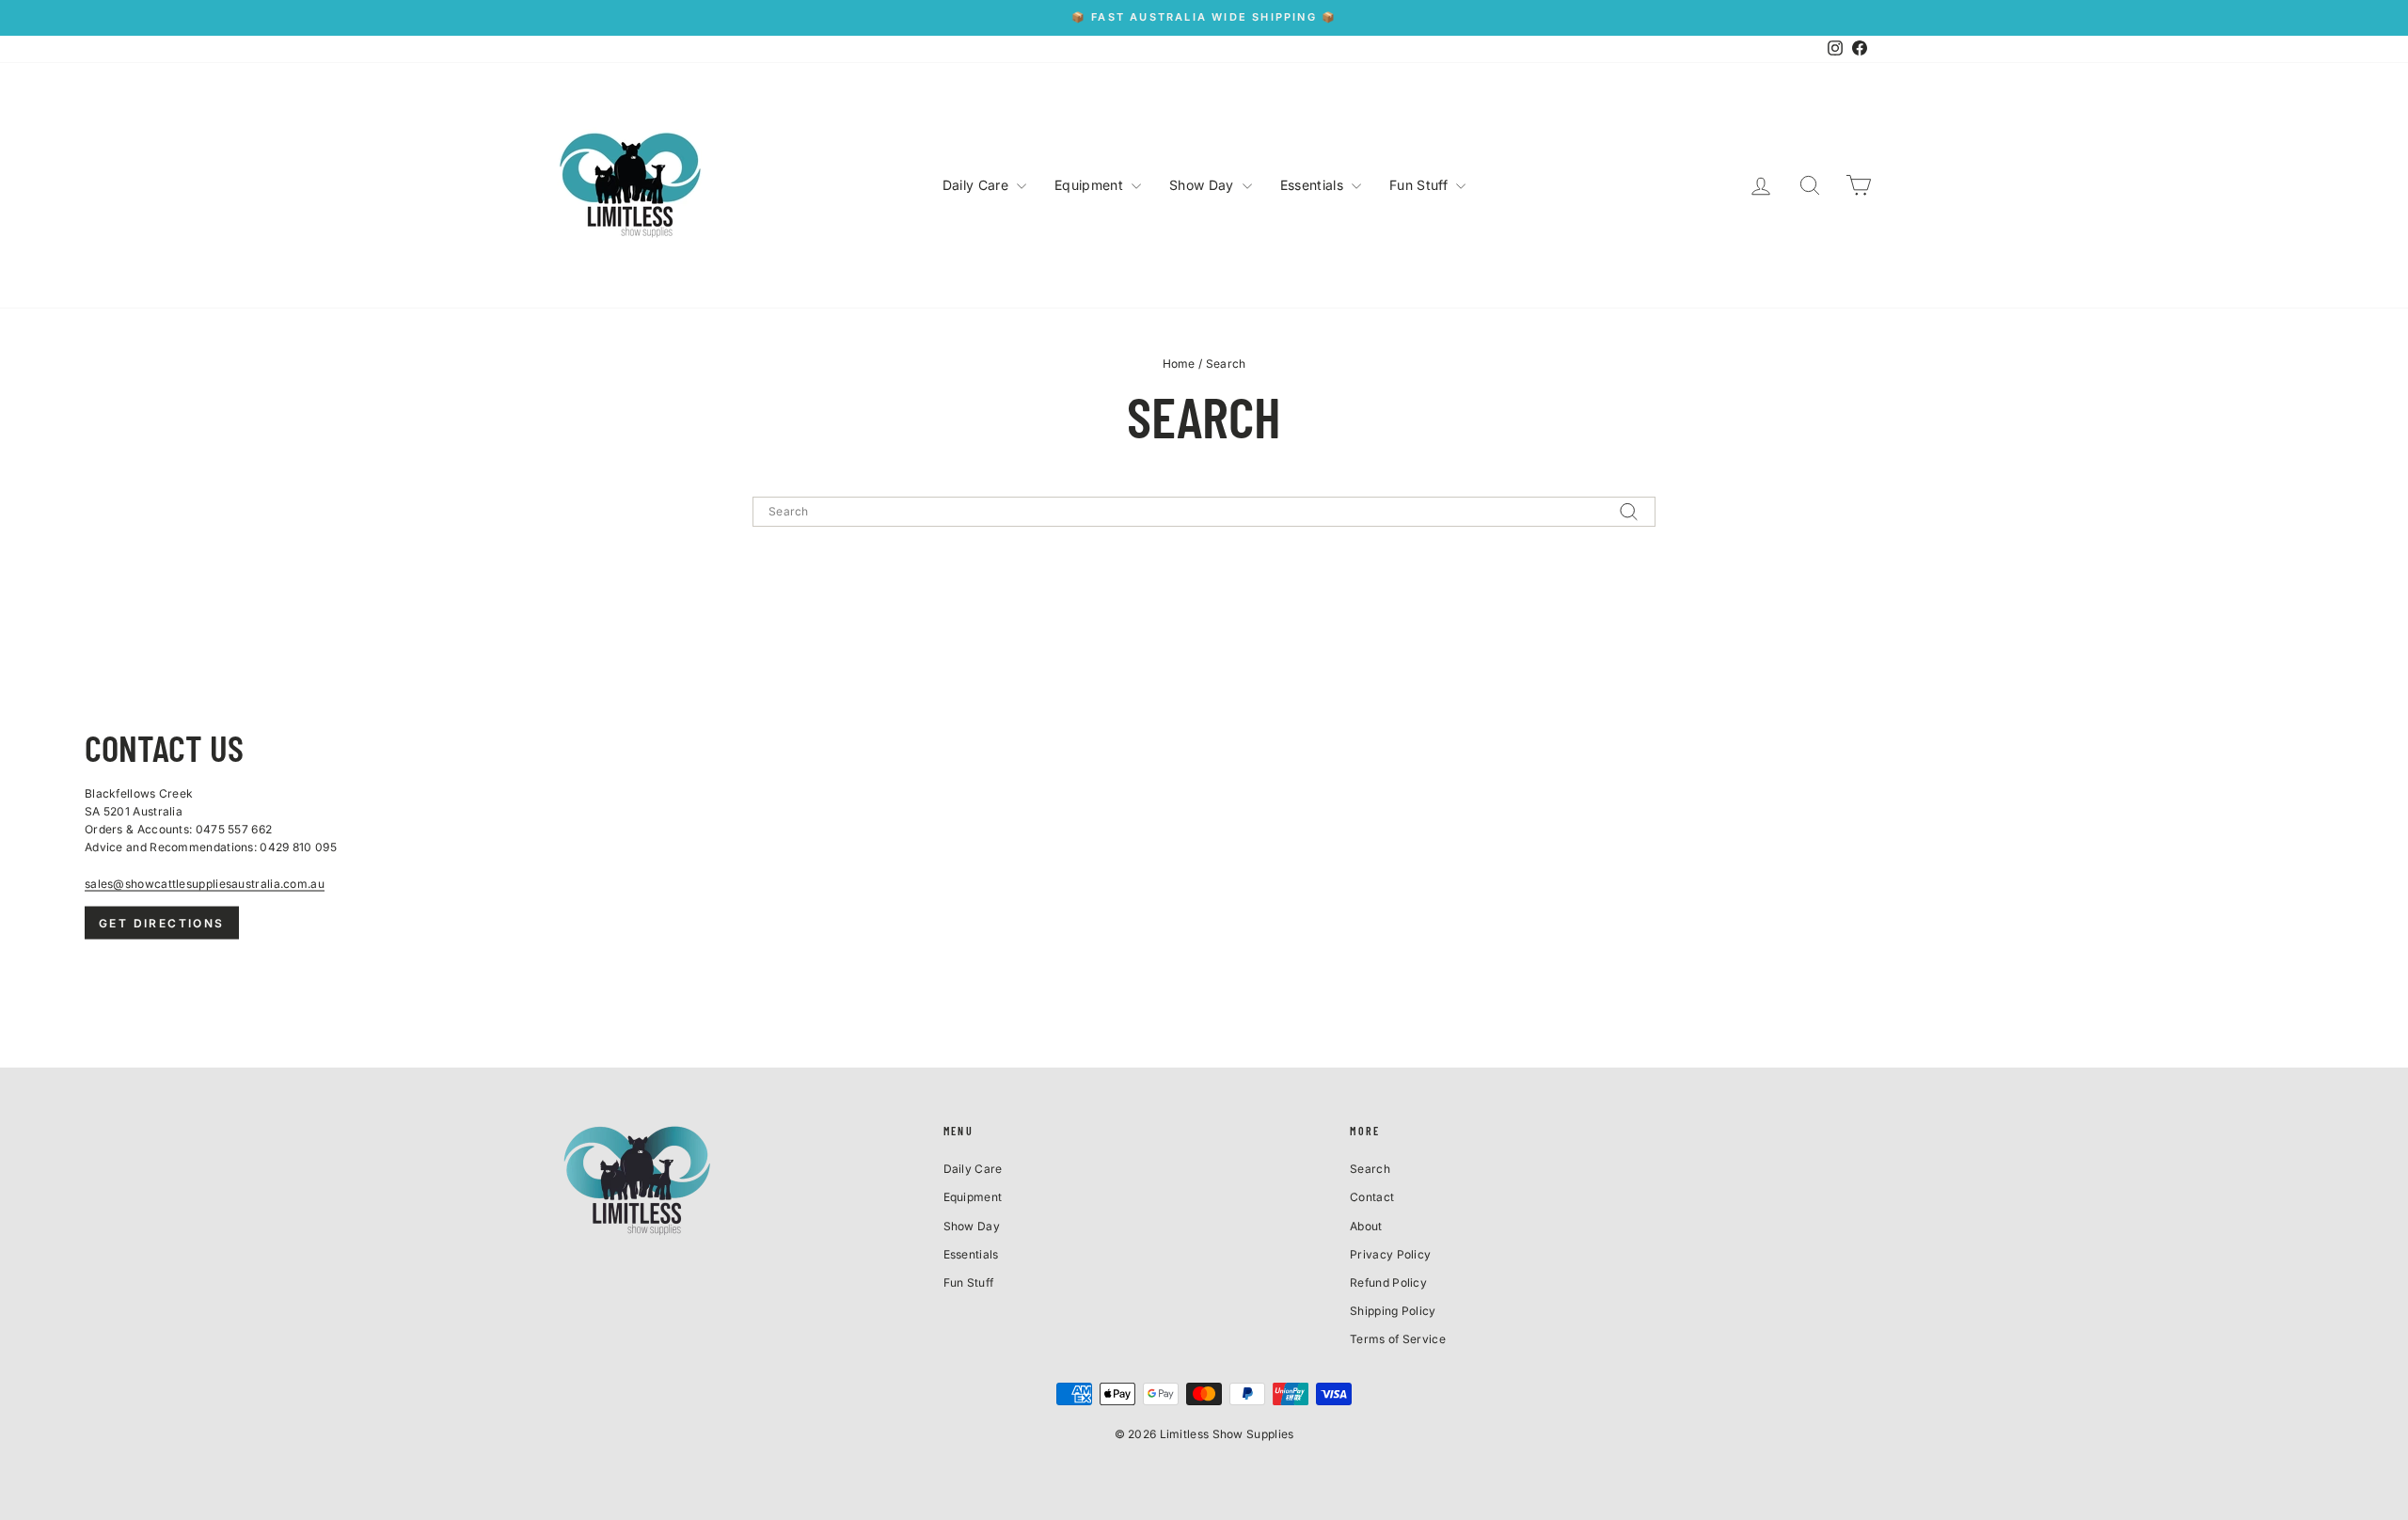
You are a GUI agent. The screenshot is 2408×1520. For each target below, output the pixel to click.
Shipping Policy (1393, 1311)
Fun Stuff (1420, 185)
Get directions (162, 922)
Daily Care (977, 185)
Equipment (1091, 185)
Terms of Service (1398, 1339)
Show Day (1204, 185)
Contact (1372, 1197)
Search (1370, 1169)
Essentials (1314, 185)
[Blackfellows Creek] (1204, 832)
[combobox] (1204, 512)
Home (1179, 364)
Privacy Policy (1390, 1254)
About (1366, 1226)
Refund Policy (1388, 1282)
